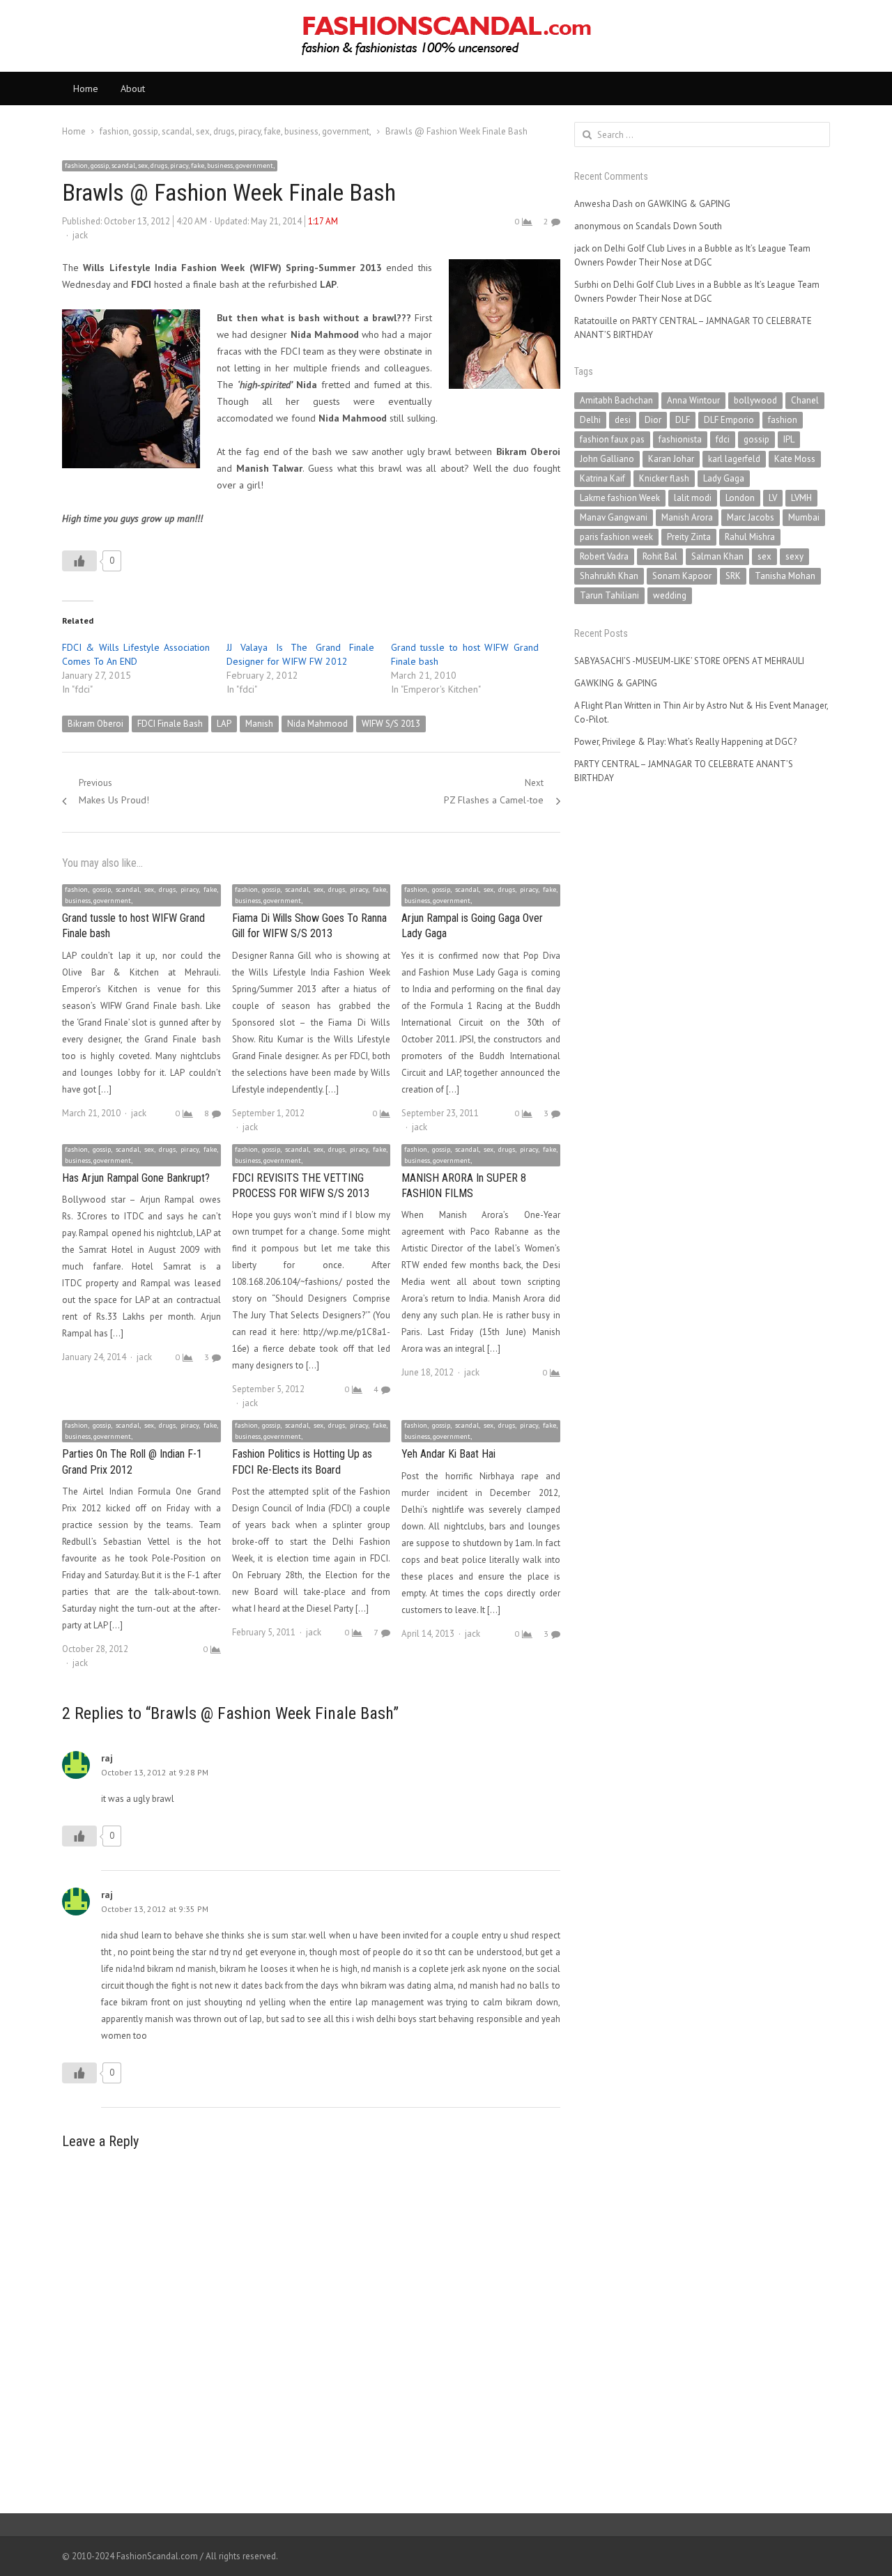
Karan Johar (671, 459)
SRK (733, 576)
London (740, 498)
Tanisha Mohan (785, 576)
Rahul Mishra (750, 537)
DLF (683, 420)
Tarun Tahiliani (609, 595)
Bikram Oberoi (95, 724)
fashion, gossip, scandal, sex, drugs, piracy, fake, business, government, (170, 165)
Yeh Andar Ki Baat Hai (448, 1454)
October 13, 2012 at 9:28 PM (155, 1772)
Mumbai (804, 517)
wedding (670, 595)
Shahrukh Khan (609, 576)
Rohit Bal (660, 556)
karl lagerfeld (734, 459)
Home (86, 88)
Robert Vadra (604, 556)
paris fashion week (616, 537)
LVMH (801, 498)
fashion (783, 420)
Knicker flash (664, 478)
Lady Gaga (724, 478)
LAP (224, 724)
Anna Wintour (693, 400)
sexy (794, 556)
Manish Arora (687, 517)
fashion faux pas (612, 439)
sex (764, 556)
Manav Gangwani (614, 517)
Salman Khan (717, 556)
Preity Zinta (689, 537)
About (133, 88)
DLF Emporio (729, 420)
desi (623, 420)
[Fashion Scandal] (446, 36)
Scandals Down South (679, 226)
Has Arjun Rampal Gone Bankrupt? (136, 1178)
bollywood (755, 400)
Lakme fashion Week (620, 498)
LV (773, 498)
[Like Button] (79, 561)
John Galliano (607, 459)
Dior (653, 420)
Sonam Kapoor (682, 576)
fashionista (680, 439)
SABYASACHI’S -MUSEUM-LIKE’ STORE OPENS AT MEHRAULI (689, 661)
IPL (789, 439)
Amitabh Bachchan (616, 400)
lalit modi (693, 498)
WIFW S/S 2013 (391, 724)
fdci (723, 439)
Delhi (590, 420)
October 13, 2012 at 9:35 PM (155, 1909)
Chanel (805, 400)
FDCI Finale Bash (170, 724)
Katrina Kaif (602, 478)
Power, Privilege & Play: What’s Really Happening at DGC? (685, 742)
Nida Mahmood (317, 724)
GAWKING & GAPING (689, 204)
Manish (259, 724)
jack (80, 235)
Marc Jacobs (751, 517)
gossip (756, 439)
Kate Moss (795, 459)
